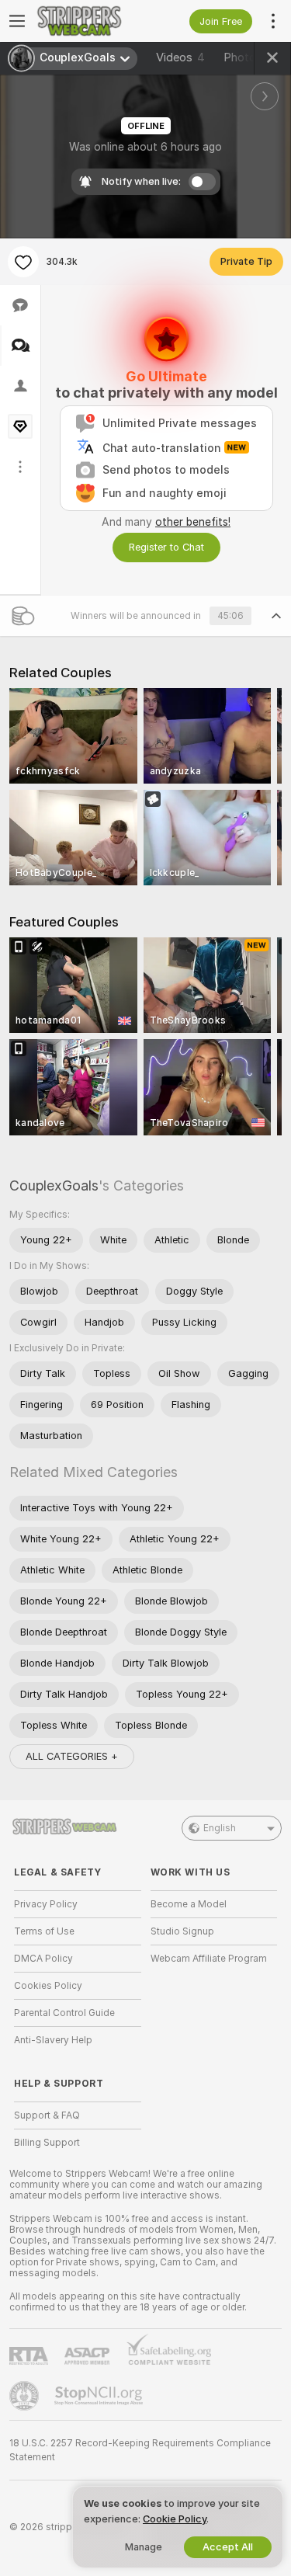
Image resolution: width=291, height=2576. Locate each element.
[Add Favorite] (23, 262)
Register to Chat (166, 547)
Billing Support (47, 2143)
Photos (249, 57)
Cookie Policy (175, 2519)
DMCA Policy (43, 1959)
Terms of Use (44, 1931)
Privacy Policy (46, 1904)
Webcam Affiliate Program (209, 1959)
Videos (180, 57)
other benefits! (193, 522)
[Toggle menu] (17, 21)
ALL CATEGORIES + (72, 1756)
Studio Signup (182, 1931)
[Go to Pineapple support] (26, 2396)
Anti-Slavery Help (53, 2040)
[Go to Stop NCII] (100, 2396)
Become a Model (189, 1904)
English (220, 1828)
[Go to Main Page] (90, 21)
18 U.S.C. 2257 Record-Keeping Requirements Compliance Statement (140, 2450)
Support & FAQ (47, 2115)
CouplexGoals (54, 1185)
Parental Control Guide (64, 2013)
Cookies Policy (48, 1986)
